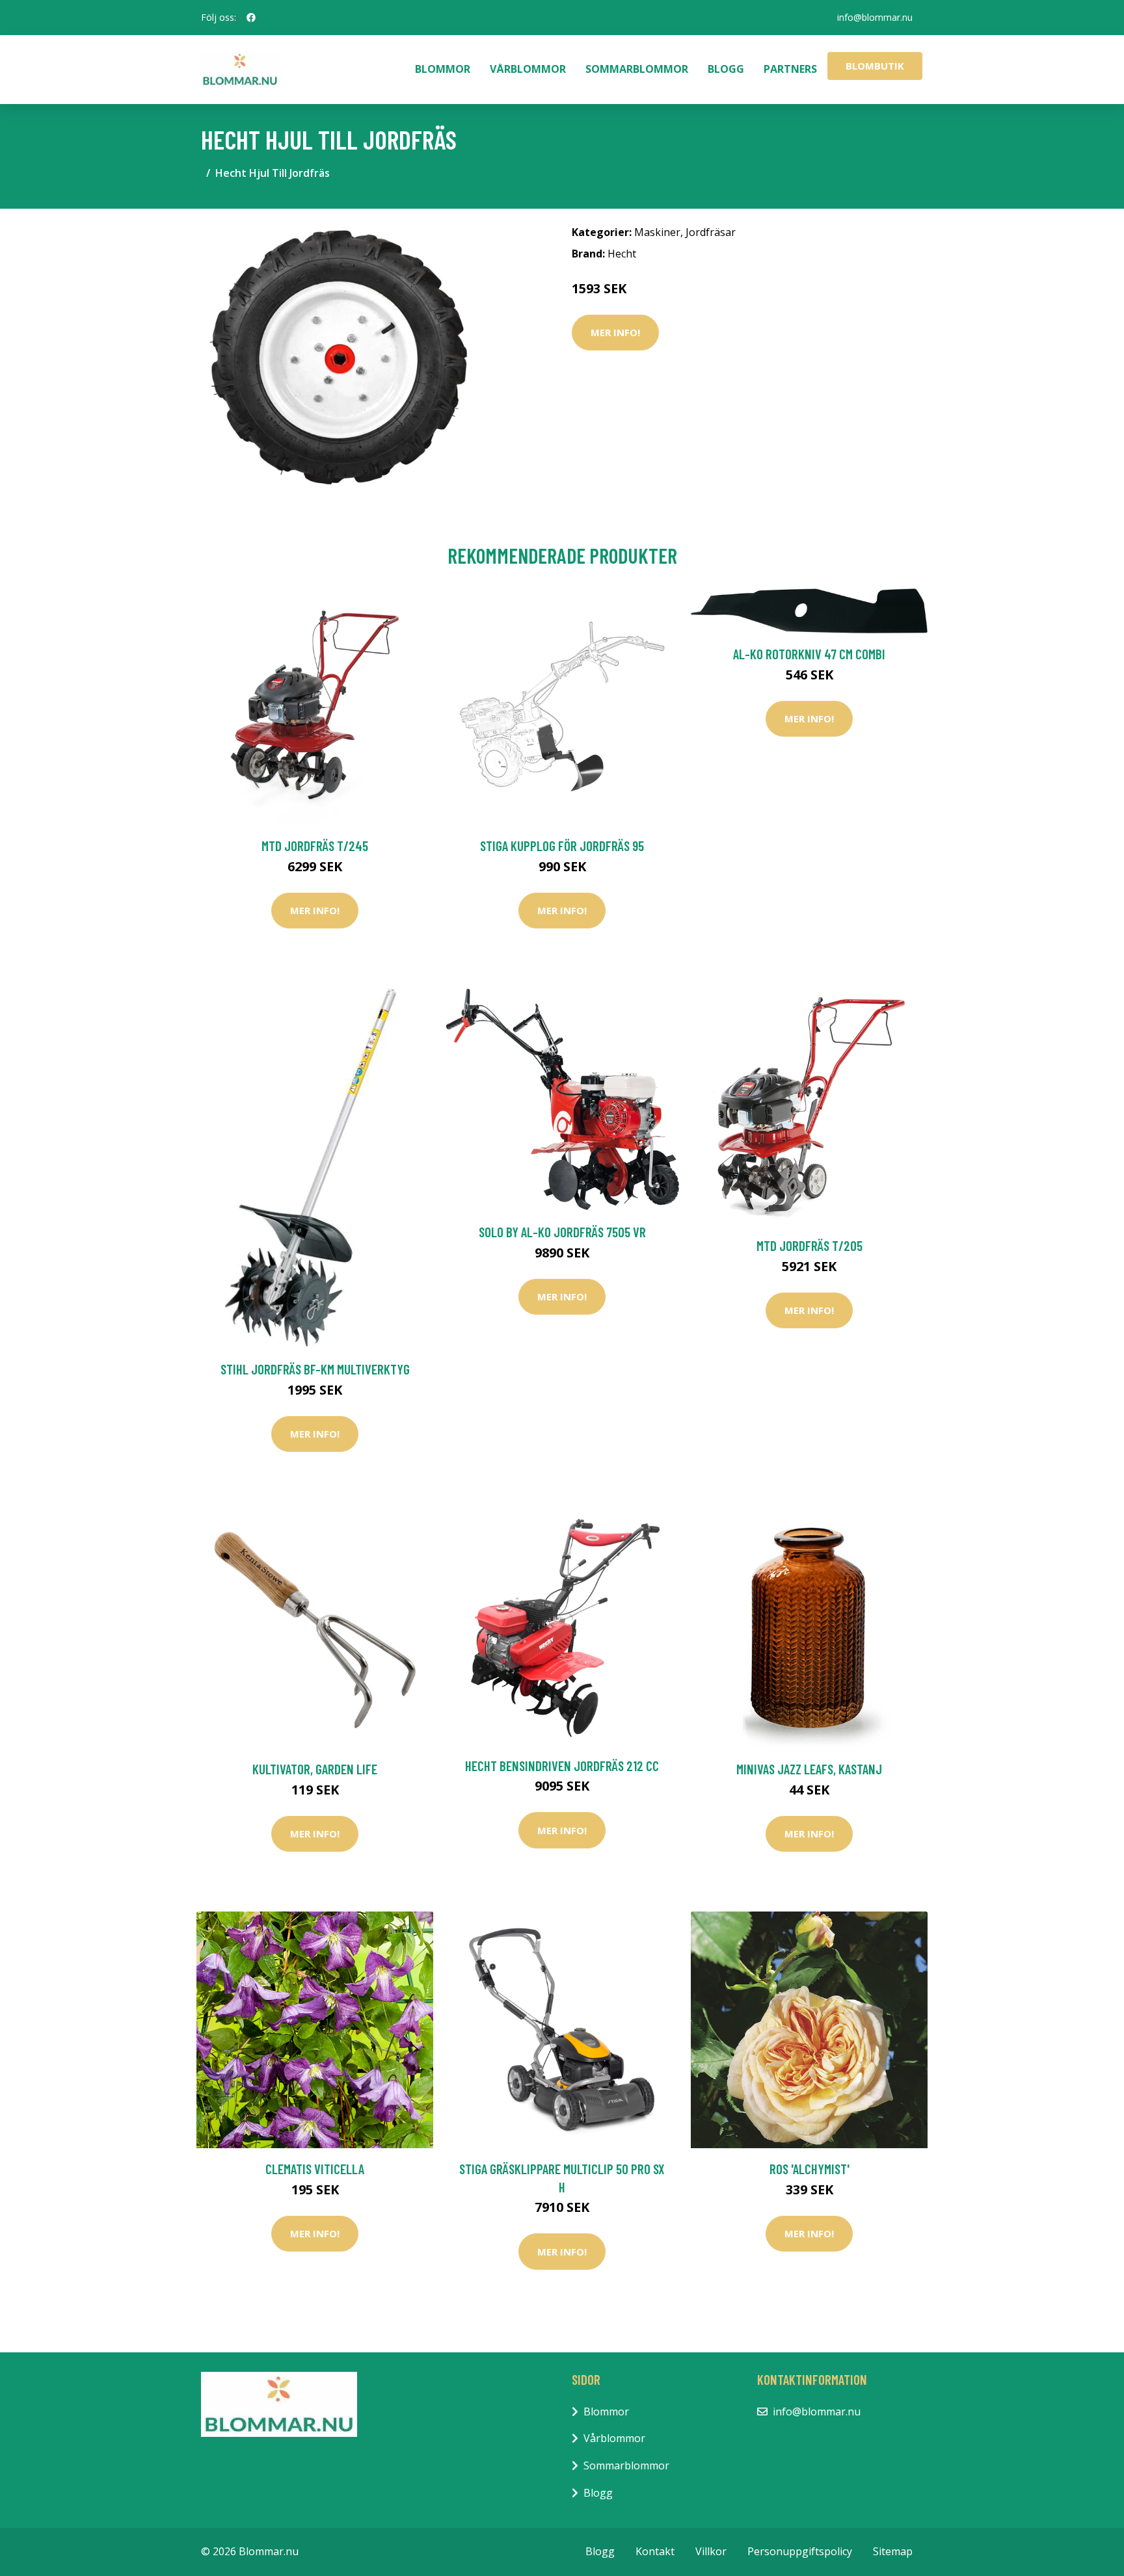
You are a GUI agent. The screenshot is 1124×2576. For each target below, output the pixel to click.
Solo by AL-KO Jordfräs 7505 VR (562, 1232)
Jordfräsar (711, 232)
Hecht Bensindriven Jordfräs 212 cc (562, 1766)
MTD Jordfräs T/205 (810, 1245)
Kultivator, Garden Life (315, 1769)
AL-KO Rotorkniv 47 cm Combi (809, 654)
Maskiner (657, 232)
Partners (790, 69)
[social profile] (251, 18)
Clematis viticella (315, 2169)
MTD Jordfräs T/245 (315, 846)
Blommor (443, 69)
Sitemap (893, 2551)
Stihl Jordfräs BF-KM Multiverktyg (315, 1369)
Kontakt (655, 2551)
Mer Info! (615, 332)
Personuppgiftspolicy (800, 2551)
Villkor (711, 2551)
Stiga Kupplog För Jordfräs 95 (562, 846)
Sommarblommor (637, 69)
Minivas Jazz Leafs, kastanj (809, 1769)
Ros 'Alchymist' (810, 2169)
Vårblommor (528, 69)
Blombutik (875, 66)
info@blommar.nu (875, 17)
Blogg (726, 69)
